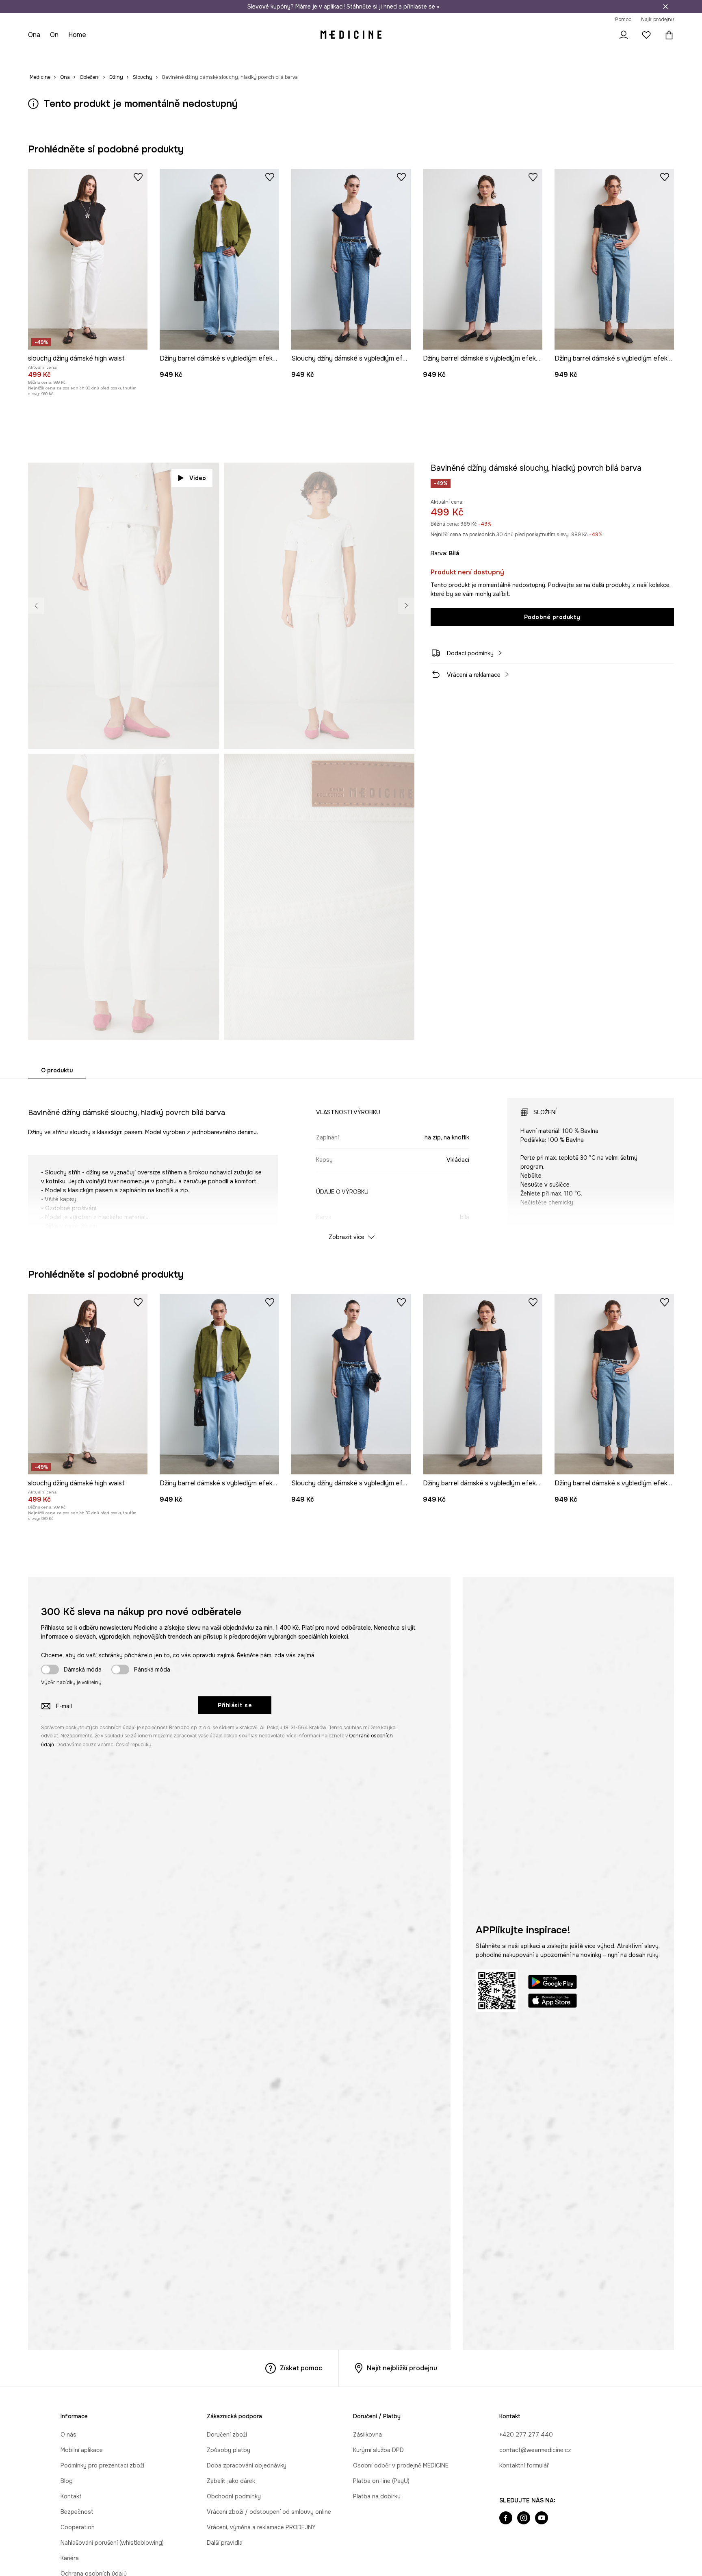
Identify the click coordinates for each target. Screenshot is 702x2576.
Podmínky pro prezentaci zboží (102, 2465)
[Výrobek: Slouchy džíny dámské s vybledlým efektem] (351, 259)
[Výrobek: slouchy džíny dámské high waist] (88, 259)
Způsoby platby (229, 2450)
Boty (95, 53)
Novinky (39, 53)
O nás (68, 2435)
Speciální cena (159, 53)
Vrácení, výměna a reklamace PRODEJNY (261, 2527)
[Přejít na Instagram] (524, 2519)
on (55, 35)
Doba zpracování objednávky (247, 2465)
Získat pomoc (301, 2368)
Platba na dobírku (377, 2496)
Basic (193, 53)
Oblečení (69, 53)
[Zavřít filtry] (665, 7)
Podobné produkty (552, 617)
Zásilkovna (367, 2435)
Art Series (221, 53)
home (78, 35)
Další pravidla (225, 2543)
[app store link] (552, 2002)
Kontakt (71, 2496)
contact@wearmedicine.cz (535, 2450)
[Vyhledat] (601, 35)
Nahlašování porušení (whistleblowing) (112, 2543)
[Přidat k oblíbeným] (138, 177)
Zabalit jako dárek (231, 2481)
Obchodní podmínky (234, 2496)
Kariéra (70, 2558)
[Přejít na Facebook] (506, 2519)
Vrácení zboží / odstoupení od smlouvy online (269, 2512)
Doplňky (121, 53)
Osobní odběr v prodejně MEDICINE (401, 2465)
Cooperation (78, 2527)
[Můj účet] (624, 35)
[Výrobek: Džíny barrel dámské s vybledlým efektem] (219, 259)
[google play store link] (552, 1983)
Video (198, 478)
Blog (67, 2481)
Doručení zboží (227, 2435)
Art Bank (253, 53)
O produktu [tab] (57, 1070)
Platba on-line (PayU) (381, 2481)
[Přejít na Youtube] (542, 2519)
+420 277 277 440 (526, 2435)
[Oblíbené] (646, 35)
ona (35, 35)
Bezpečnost (77, 2512)
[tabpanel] (351, 1162)
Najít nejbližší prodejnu (402, 2368)
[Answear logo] (351, 35)
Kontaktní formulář (524, 2465)
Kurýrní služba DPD (378, 2450)
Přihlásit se (235, 1705)
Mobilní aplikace (82, 2450)
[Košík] (667, 35)
